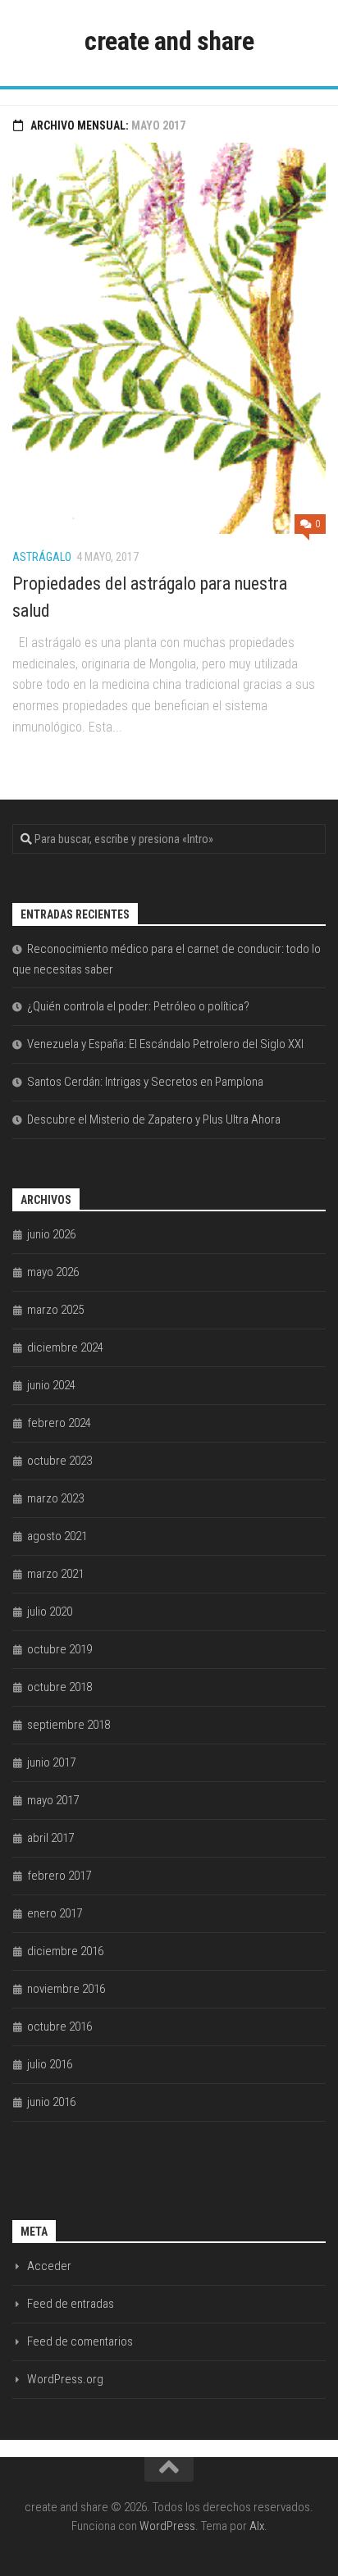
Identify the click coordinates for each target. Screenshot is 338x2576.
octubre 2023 (59, 1461)
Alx (257, 2526)
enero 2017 (55, 1913)
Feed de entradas (71, 2304)
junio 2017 (51, 1762)
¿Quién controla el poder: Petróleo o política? (138, 1006)
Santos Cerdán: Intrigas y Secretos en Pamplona (145, 1082)
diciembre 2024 (65, 1347)
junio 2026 (51, 1234)
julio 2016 (50, 2064)
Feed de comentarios (80, 2341)
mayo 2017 (53, 1800)
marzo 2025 (55, 1310)
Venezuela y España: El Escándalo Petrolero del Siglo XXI (165, 1044)
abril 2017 (50, 1838)
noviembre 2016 (66, 1989)
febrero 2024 (59, 1423)
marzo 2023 (55, 1498)
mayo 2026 (53, 1272)
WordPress (167, 2526)
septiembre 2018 (69, 1725)
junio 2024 (51, 1385)
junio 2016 (51, 2102)
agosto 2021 (57, 1536)
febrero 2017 (59, 1876)
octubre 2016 (59, 2027)
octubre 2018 (59, 1687)
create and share (169, 41)
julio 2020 (50, 1612)
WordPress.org (65, 2379)
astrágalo (42, 557)
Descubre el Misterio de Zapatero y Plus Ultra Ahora (154, 1119)
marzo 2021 (55, 1574)
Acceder (49, 2266)
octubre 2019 (59, 1649)
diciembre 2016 (65, 1951)
